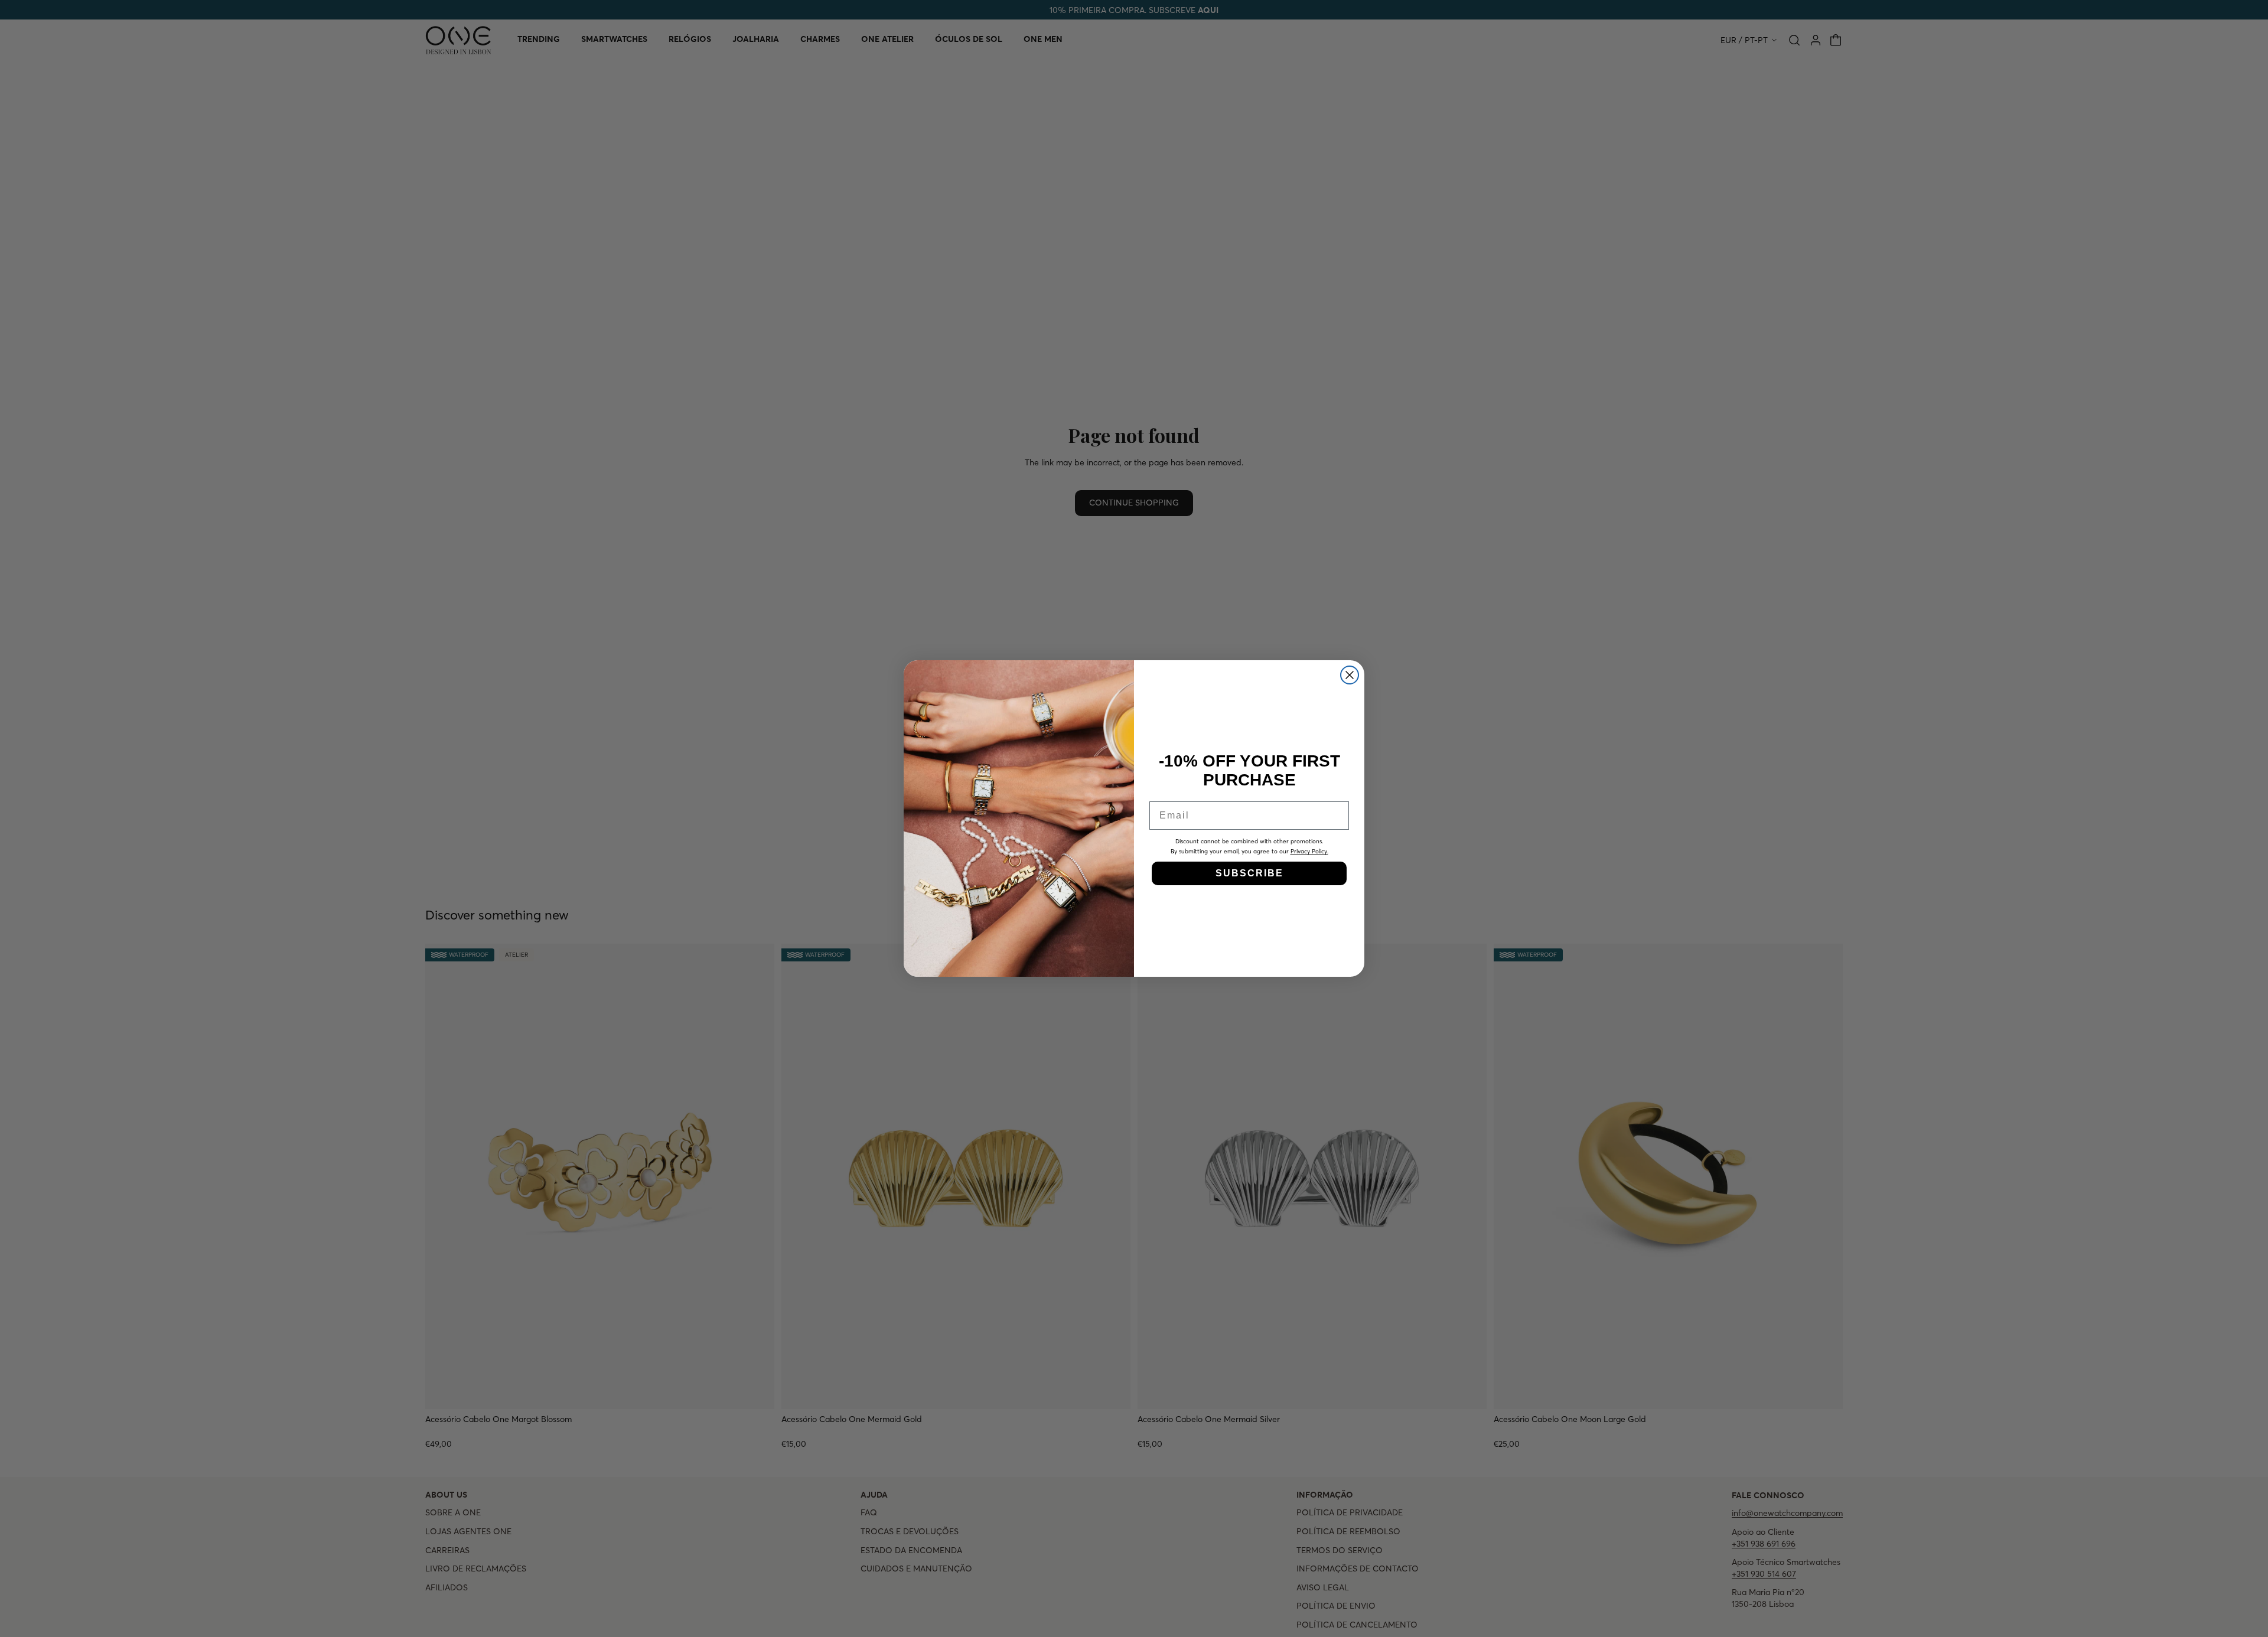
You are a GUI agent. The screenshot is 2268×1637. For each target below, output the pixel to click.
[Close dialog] (1350, 675)
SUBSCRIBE (1249, 873)
